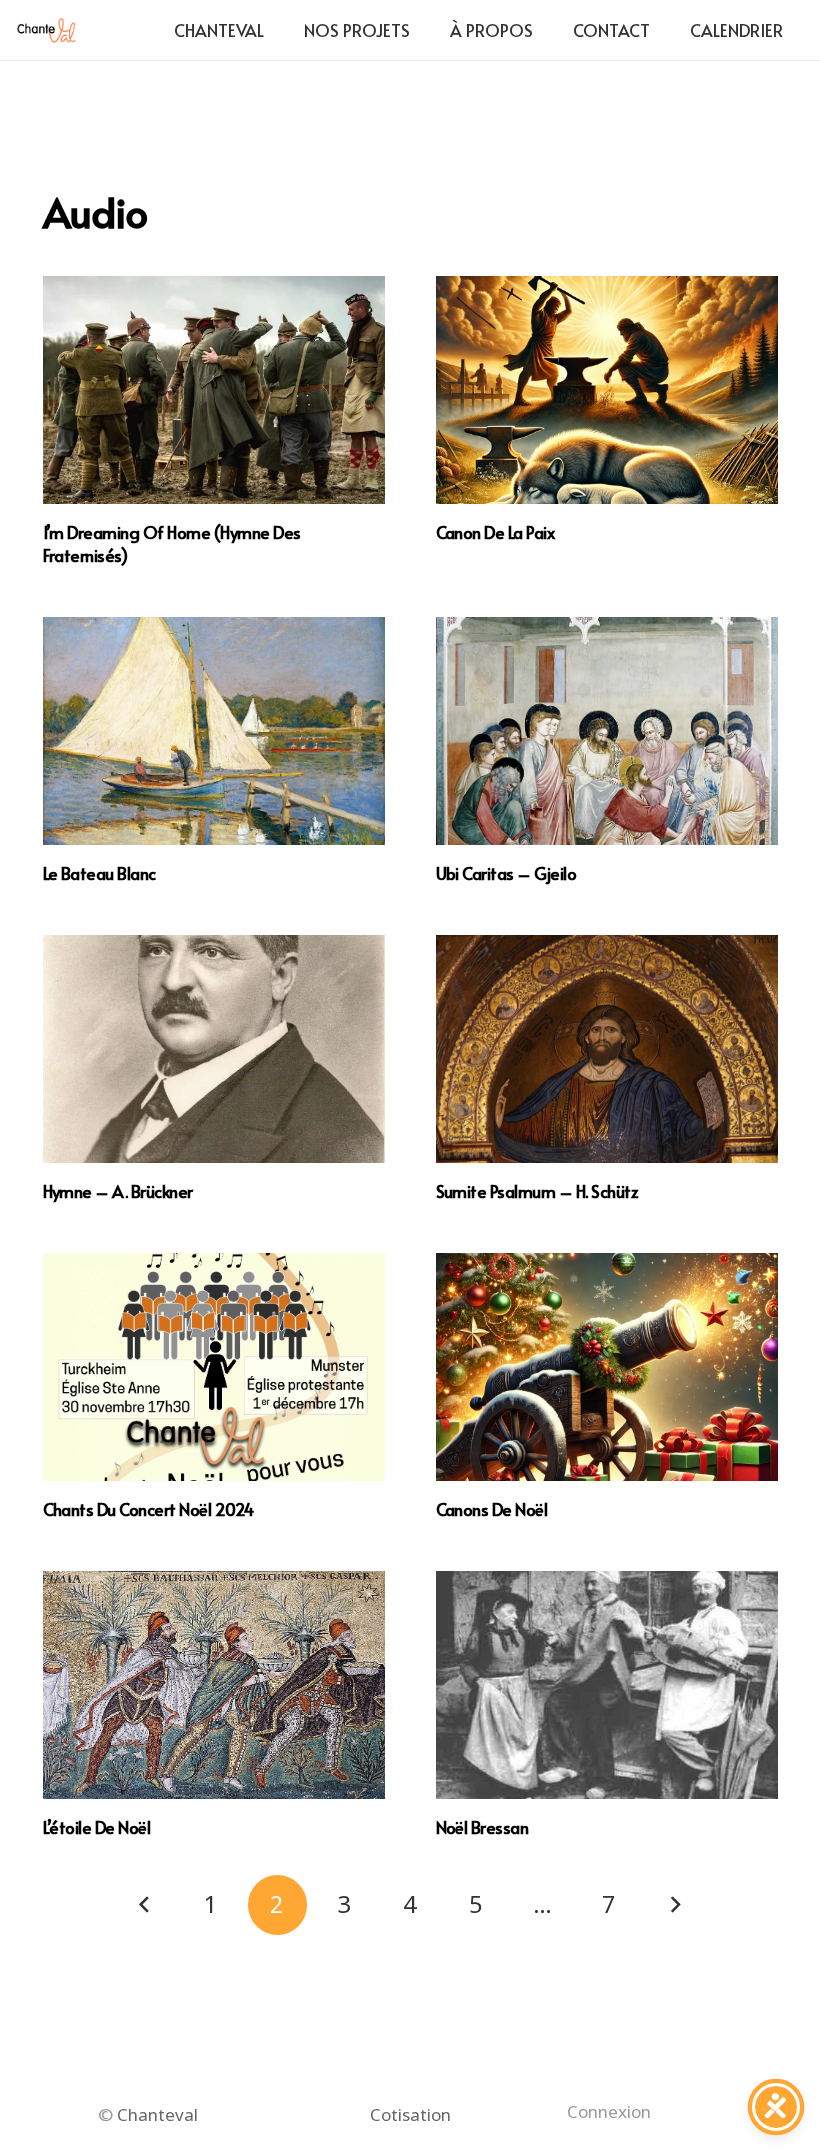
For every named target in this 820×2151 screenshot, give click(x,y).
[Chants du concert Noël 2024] (214, 1367)
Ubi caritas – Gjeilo (506, 873)
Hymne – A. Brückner (118, 1191)
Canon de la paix (495, 532)
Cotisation (410, 2114)
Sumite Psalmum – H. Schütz (537, 1191)
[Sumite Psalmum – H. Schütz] (607, 1049)
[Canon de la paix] (607, 390)
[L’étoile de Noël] (214, 1685)
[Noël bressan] (607, 1685)
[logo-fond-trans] (46, 30)
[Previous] (145, 1905)
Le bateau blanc (99, 873)
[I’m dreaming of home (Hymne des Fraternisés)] (214, 390)
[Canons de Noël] (607, 1367)
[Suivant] (675, 1905)
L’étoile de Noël (97, 1827)
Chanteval (157, 2114)
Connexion (609, 2111)
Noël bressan (482, 1827)
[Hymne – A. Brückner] (214, 1049)
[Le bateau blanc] (214, 731)
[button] (549, 30)
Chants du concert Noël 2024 (148, 1509)
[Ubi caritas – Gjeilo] (607, 731)
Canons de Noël (492, 1509)
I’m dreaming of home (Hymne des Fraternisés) (172, 543)
